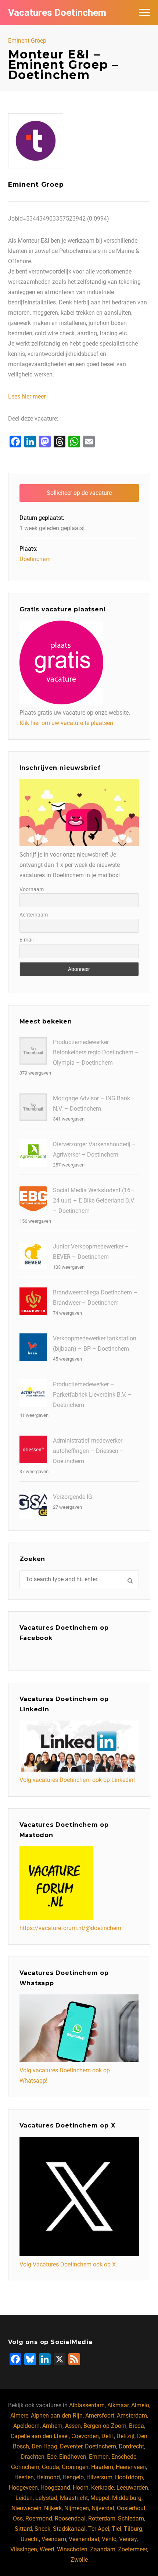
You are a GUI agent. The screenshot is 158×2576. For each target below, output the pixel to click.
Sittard (23, 2529)
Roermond (39, 2518)
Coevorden (85, 2436)
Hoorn (81, 2488)
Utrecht (30, 2539)
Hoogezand (55, 2488)
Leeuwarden (132, 2488)
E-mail (26, 940)
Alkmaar (118, 2405)
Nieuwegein (26, 2508)
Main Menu (145, 12)
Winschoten (72, 2549)
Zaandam (103, 2549)
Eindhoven (73, 2457)
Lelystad (46, 2498)
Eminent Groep (27, 41)
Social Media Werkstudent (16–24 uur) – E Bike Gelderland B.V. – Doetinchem (94, 1201)
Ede (52, 2457)
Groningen (75, 2467)
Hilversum (99, 2477)
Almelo (140, 2405)
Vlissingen (24, 2549)
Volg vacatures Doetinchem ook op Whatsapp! (65, 2075)
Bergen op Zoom (105, 2426)
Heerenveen (131, 2467)
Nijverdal (103, 2508)
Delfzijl (125, 2436)
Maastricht (74, 2498)
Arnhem (52, 2426)
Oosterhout (131, 2508)
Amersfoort (100, 2416)
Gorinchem (25, 2467)
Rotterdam (102, 2518)
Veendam (54, 2539)
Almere (19, 2416)
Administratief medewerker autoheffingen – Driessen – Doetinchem (88, 1451)
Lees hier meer (27, 396)
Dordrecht (131, 2446)
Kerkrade (103, 2488)
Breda (137, 2426)
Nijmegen (77, 2508)
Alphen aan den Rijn (57, 2416)
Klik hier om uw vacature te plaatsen (66, 723)
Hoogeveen (23, 2488)
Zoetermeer (132, 2549)
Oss (18, 2518)
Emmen (99, 2457)
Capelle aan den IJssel (40, 2436)
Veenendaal (84, 2539)
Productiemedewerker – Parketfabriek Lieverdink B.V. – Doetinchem (92, 1395)
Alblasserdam (87, 2405)
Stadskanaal (69, 2529)
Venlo (109, 2539)
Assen (73, 2426)
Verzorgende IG (73, 1497)
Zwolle (79, 2560)
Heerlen (24, 2477)
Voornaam (32, 889)
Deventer (71, 2446)
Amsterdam (132, 2416)
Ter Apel (99, 2529)
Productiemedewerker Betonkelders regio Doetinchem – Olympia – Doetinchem (96, 1052)
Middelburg (127, 2498)
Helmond (48, 2477)
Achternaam (34, 915)
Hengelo (73, 2477)
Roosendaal (70, 2518)
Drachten (33, 2457)
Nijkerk (53, 2508)
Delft (108, 2436)
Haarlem (102, 2467)
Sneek (42, 2529)
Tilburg (133, 2529)
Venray (128, 2539)
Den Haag (44, 2446)
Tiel (116, 2529)
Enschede (124, 2457)
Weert (47, 2549)
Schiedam (131, 2518)
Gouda (51, 2467)
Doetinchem (35, 559)
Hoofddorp (129, 2477)
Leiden (24, 2498)
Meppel (100, 2498)
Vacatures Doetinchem (57, 12)
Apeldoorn (26, 2426)
